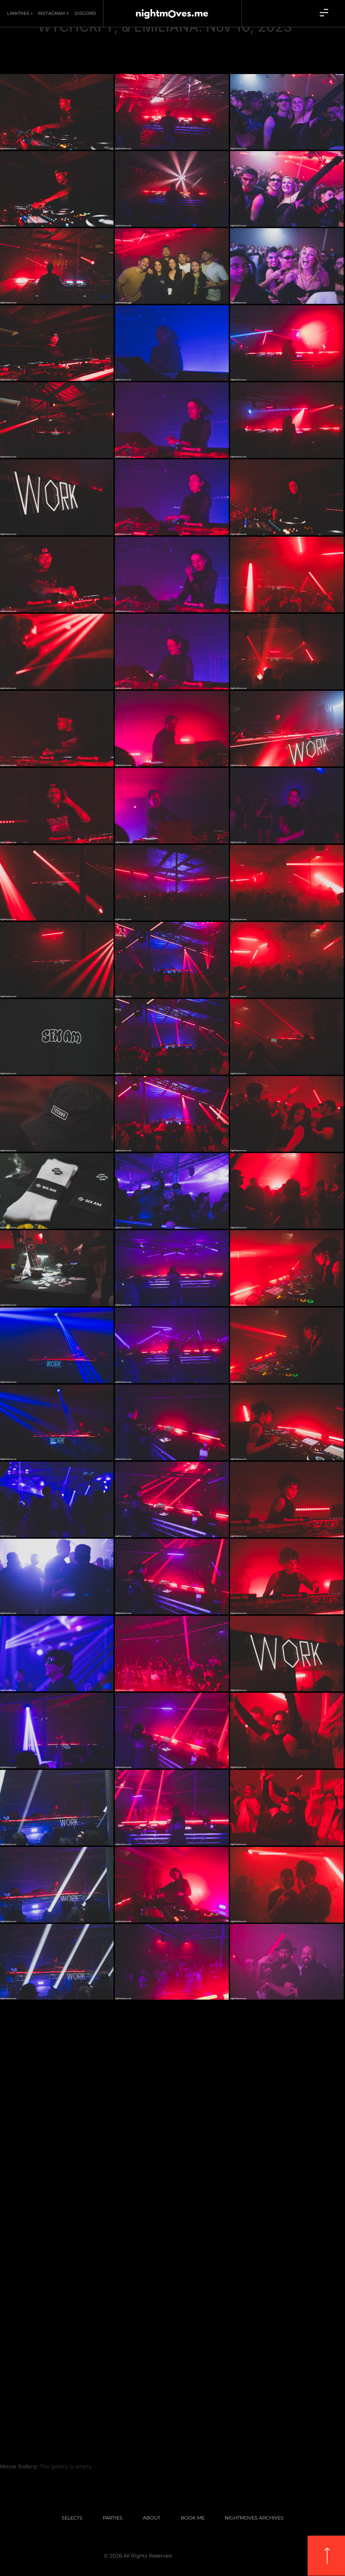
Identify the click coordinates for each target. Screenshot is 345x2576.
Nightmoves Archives (254, 2518)
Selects (72, 2518)
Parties (113, 2518)
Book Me (193, 2518)
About (152, 2518)
